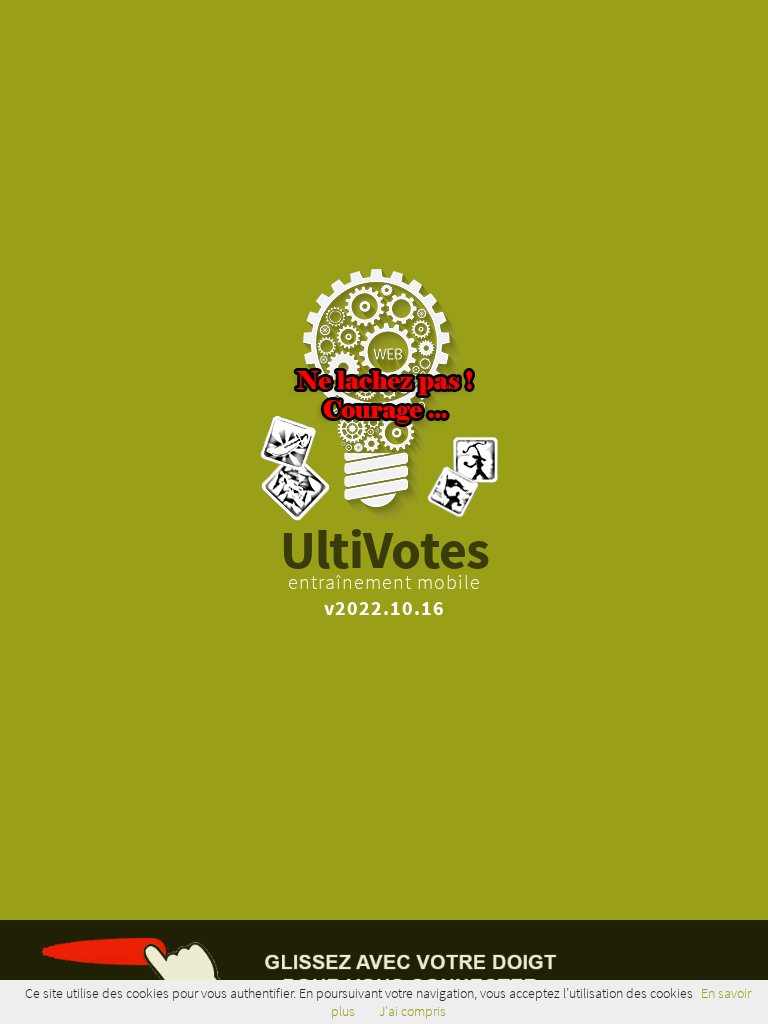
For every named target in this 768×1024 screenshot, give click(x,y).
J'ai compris (412, 1011)
